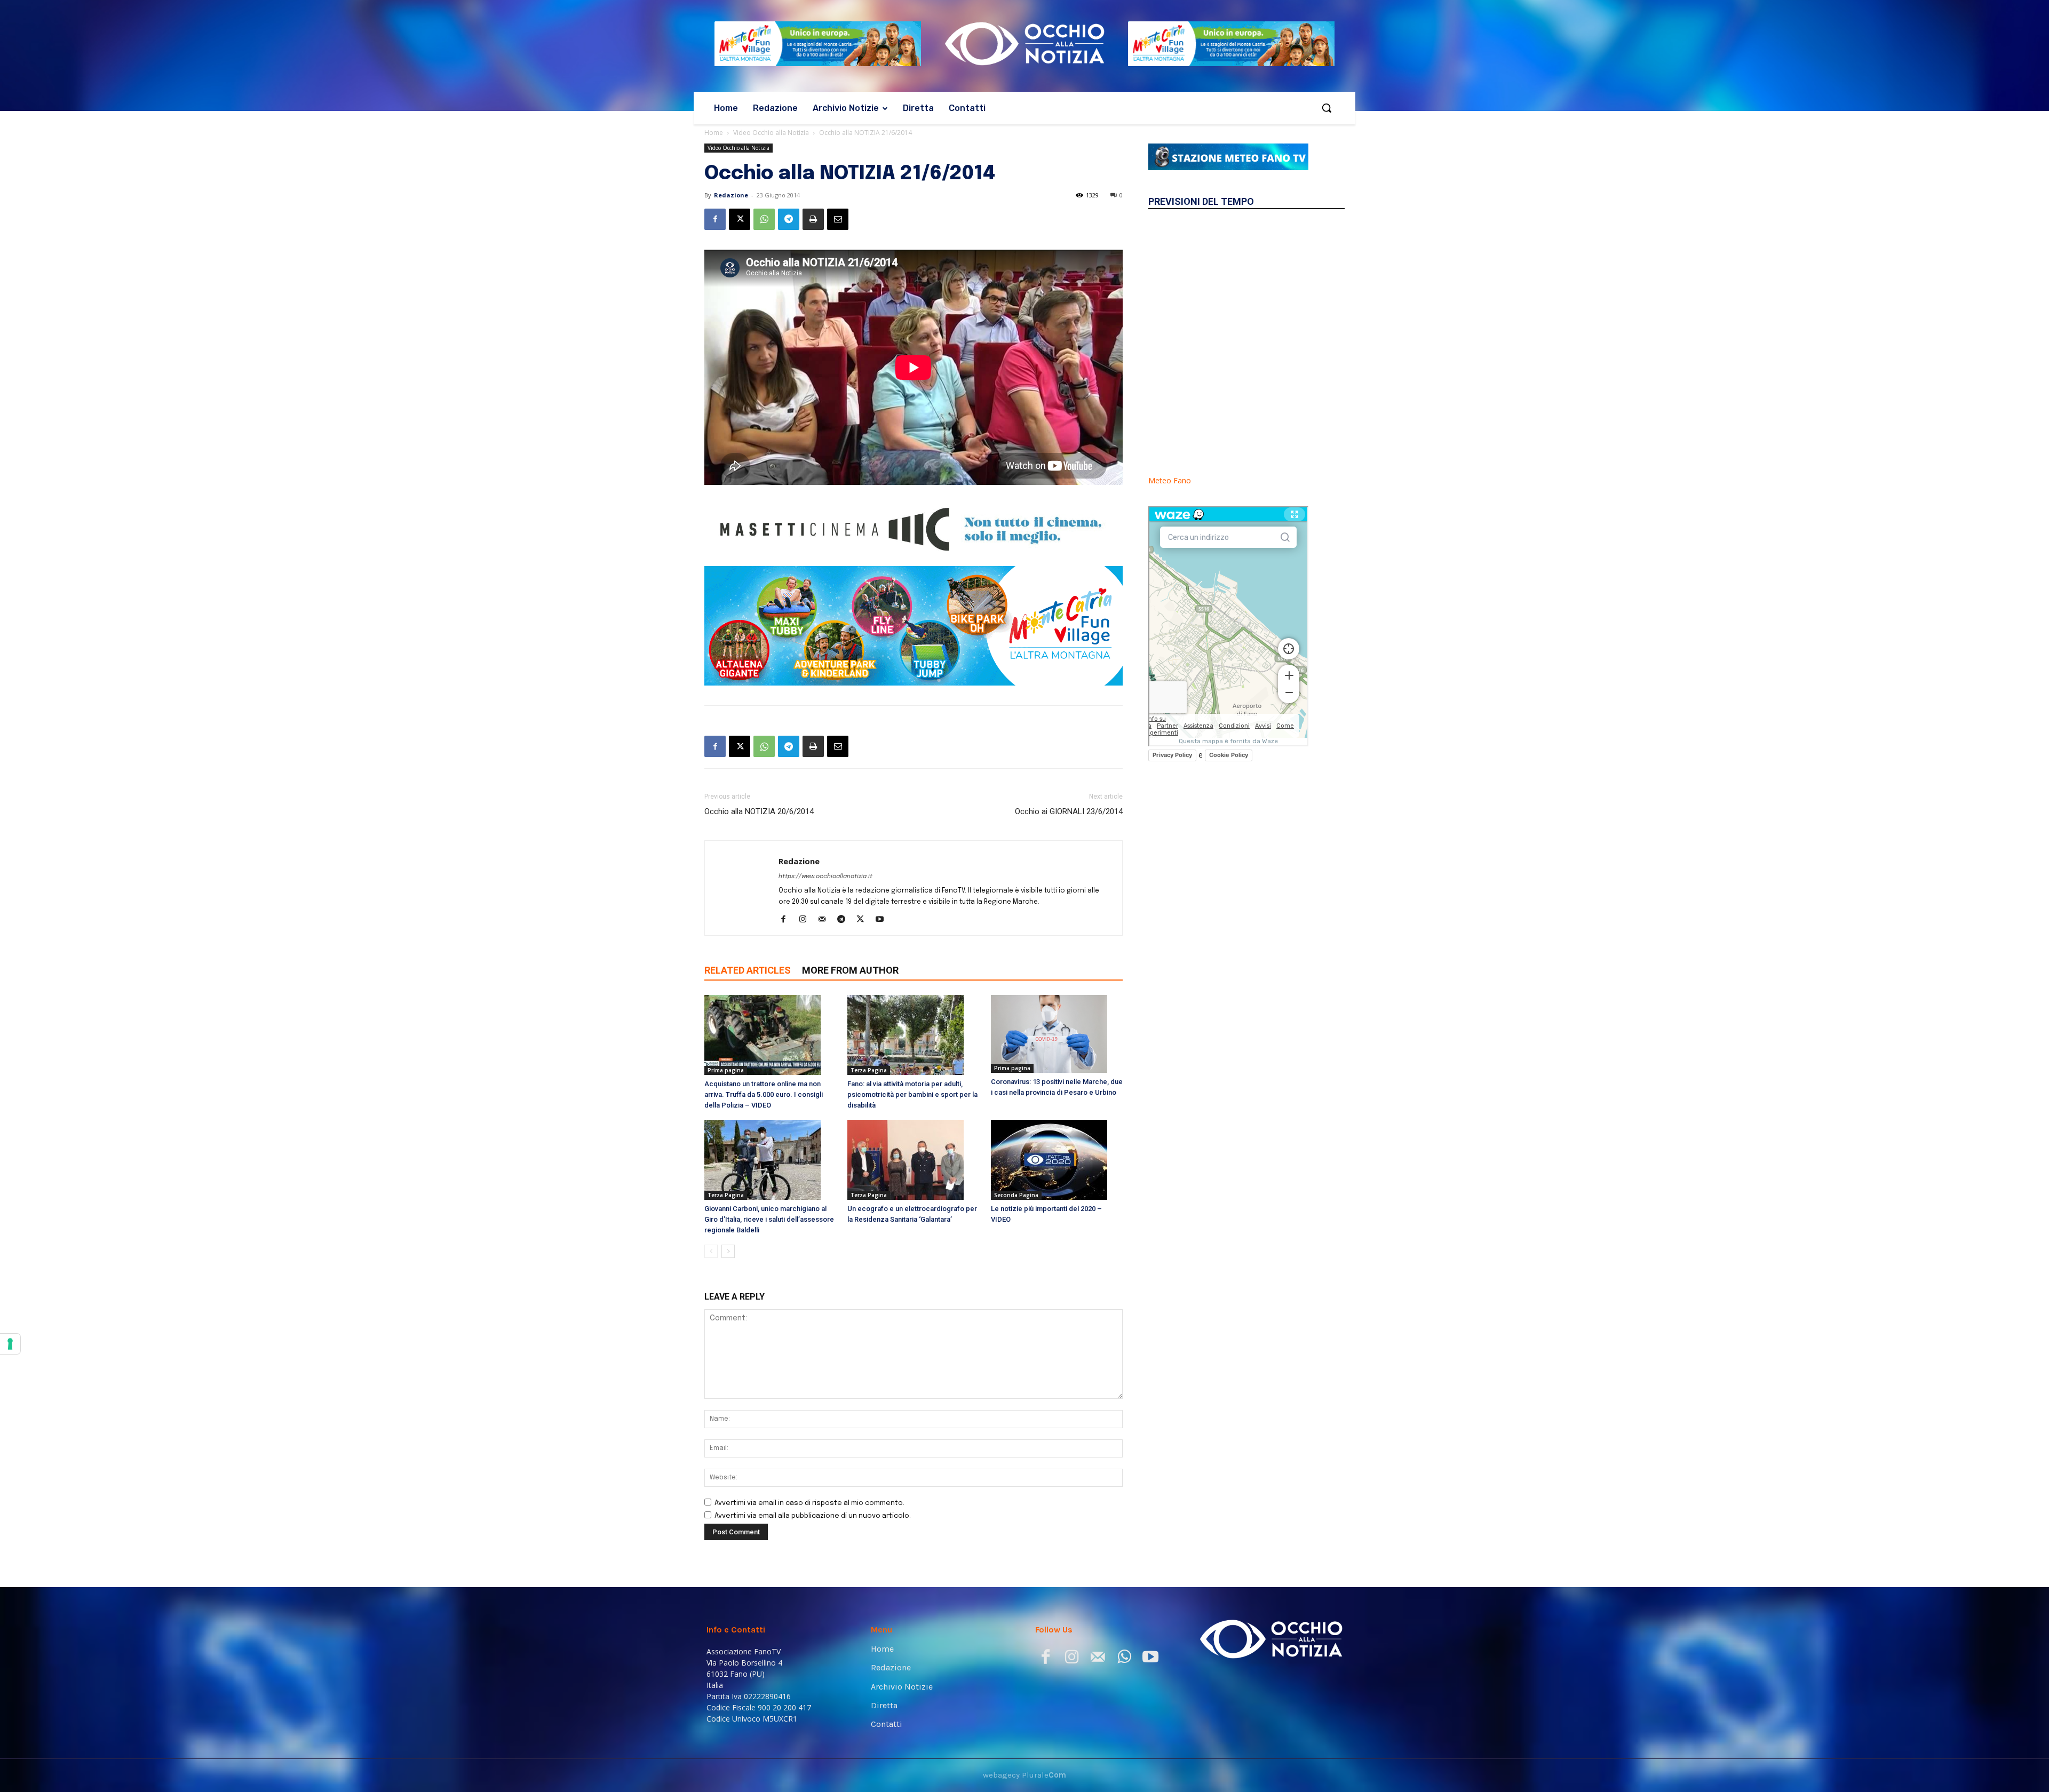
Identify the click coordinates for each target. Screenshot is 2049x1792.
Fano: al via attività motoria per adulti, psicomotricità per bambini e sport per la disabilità (912, 1094)
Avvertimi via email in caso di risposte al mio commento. (809, 1503)
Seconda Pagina (1016, 1195)
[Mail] (826, 920)
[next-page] (728, 1251)
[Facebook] (715, 219)
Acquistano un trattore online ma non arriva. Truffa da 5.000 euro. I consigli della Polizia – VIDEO (764, 1094)
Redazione (731, 195)
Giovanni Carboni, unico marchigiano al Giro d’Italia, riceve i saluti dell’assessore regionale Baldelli (769, 1219)
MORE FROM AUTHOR (850, 970)
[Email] (838, 219)
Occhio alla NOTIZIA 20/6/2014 (759, 811)
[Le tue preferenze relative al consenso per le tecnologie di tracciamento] (10, 1344)
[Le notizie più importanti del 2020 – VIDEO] (1057, 1160)
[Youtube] (883, 920)
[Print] (813, 219)
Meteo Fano (1170, 480)
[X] (740, 219)
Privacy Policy (1172, 755)
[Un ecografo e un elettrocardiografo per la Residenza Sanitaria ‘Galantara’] (913, 1160)
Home (714, 133)
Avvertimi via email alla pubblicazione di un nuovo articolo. (813, 1516)
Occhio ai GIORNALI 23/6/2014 (1069, 811)
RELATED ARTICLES (748, 970)
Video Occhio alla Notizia (771, 133)
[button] (1327, 108)
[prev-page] (711, 1251)
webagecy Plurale (1024, 1775)
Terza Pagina (869, 1070)
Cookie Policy (1229, 755)
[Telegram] (789, 219)
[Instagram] (807, 920)
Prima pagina (726, 1070)
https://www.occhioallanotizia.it (825, 877)
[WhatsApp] (764, 219)
